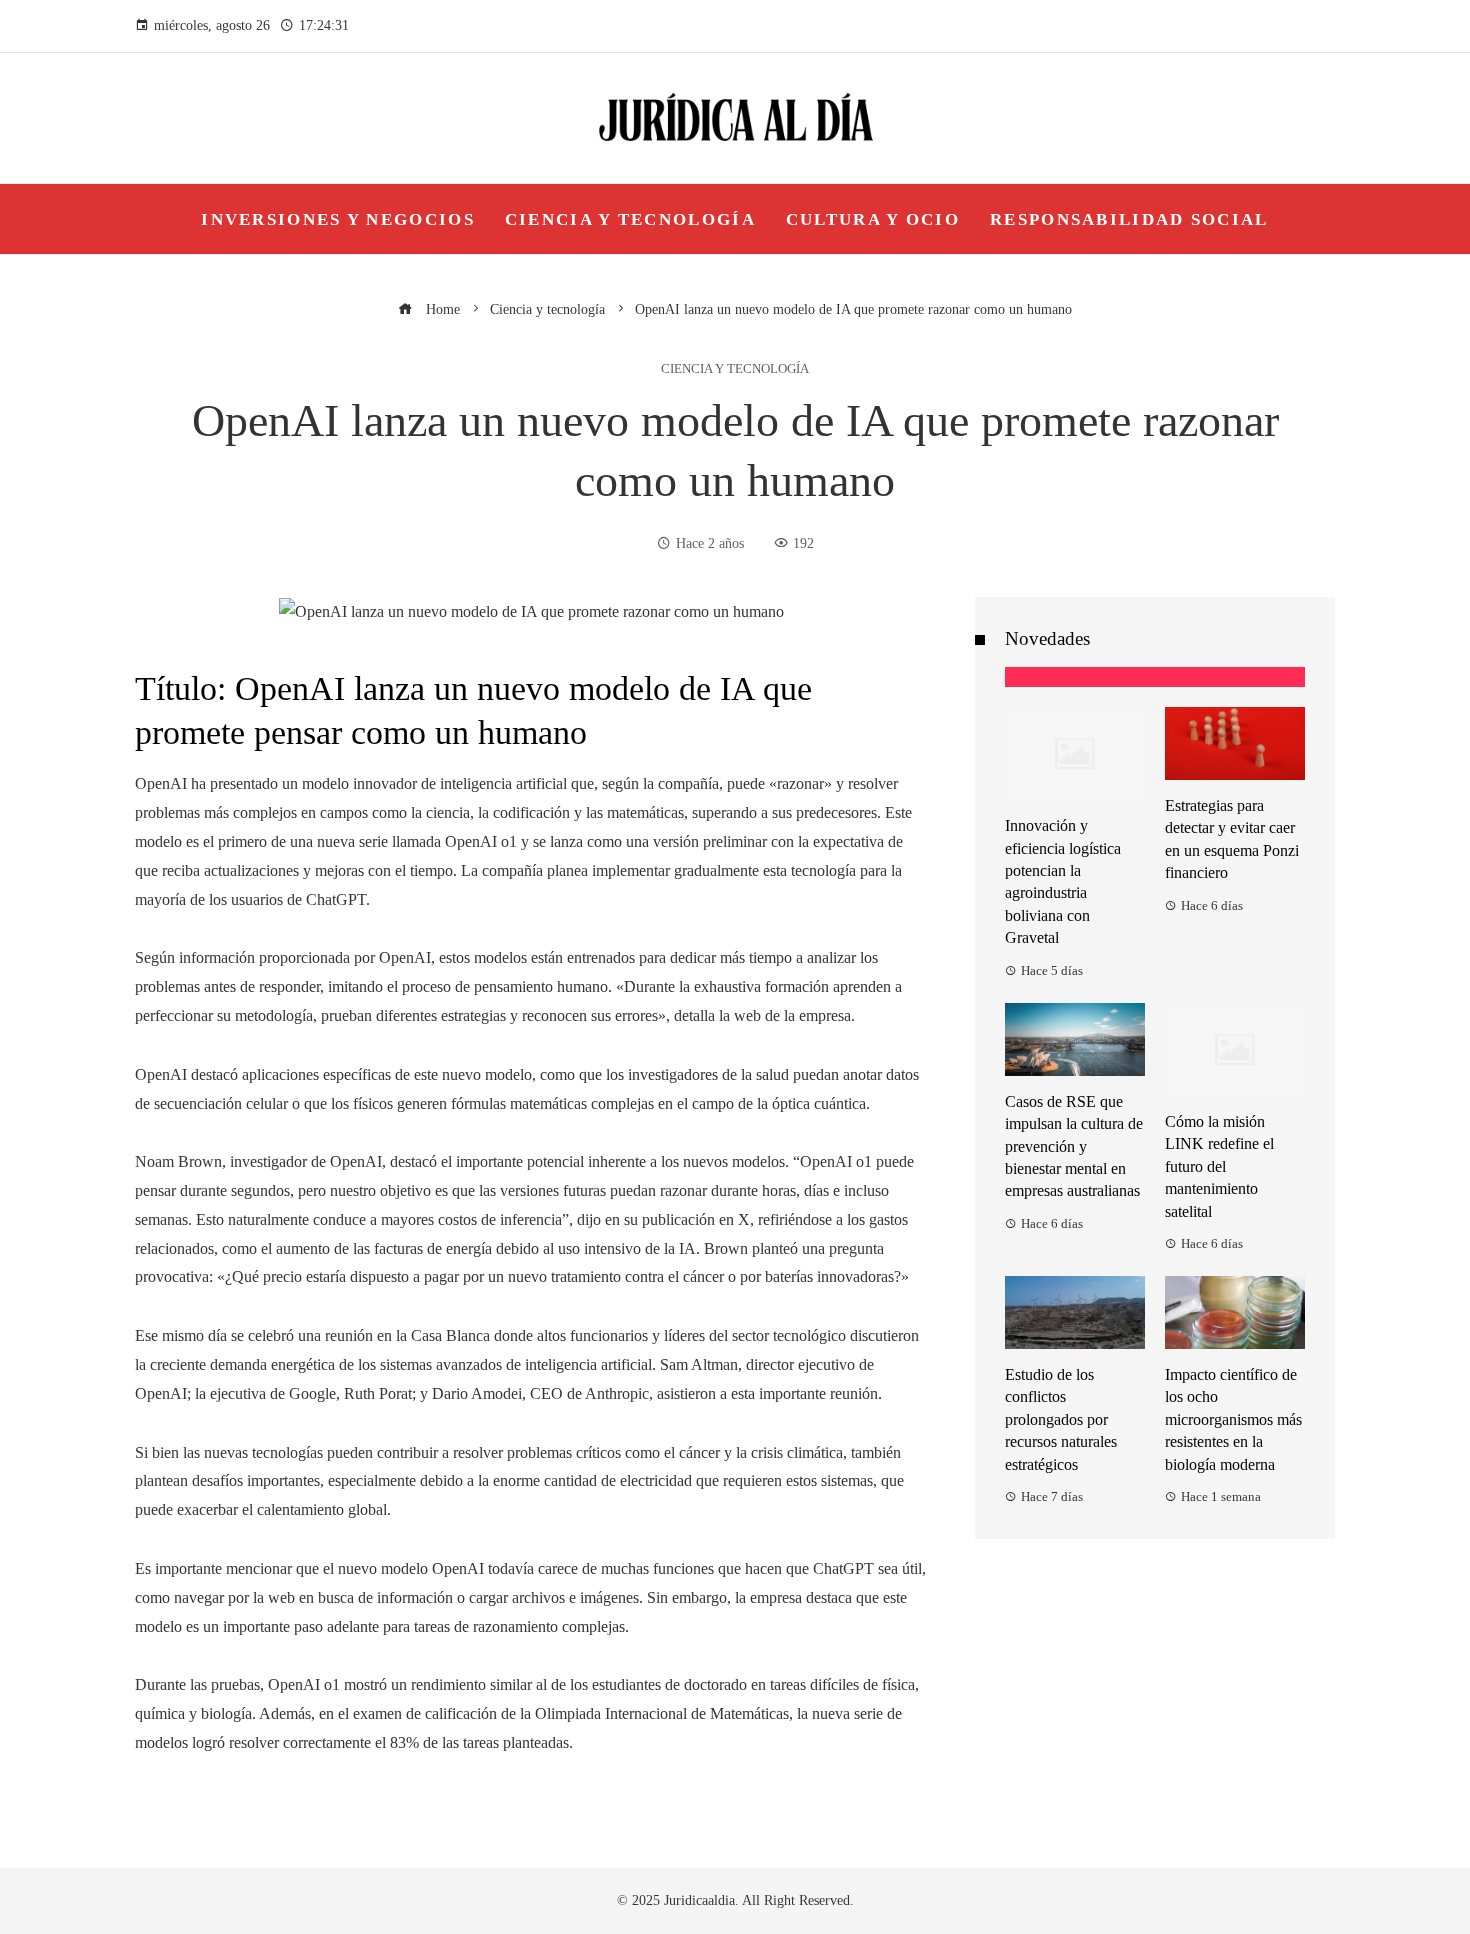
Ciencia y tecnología (735, 369)
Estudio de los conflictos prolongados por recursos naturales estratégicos (1061, 1419)
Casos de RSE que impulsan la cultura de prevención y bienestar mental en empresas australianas (1074, 1146)
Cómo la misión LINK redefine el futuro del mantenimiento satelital (1219, 1166)
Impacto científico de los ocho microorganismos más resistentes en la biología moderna (1233, 1419)
